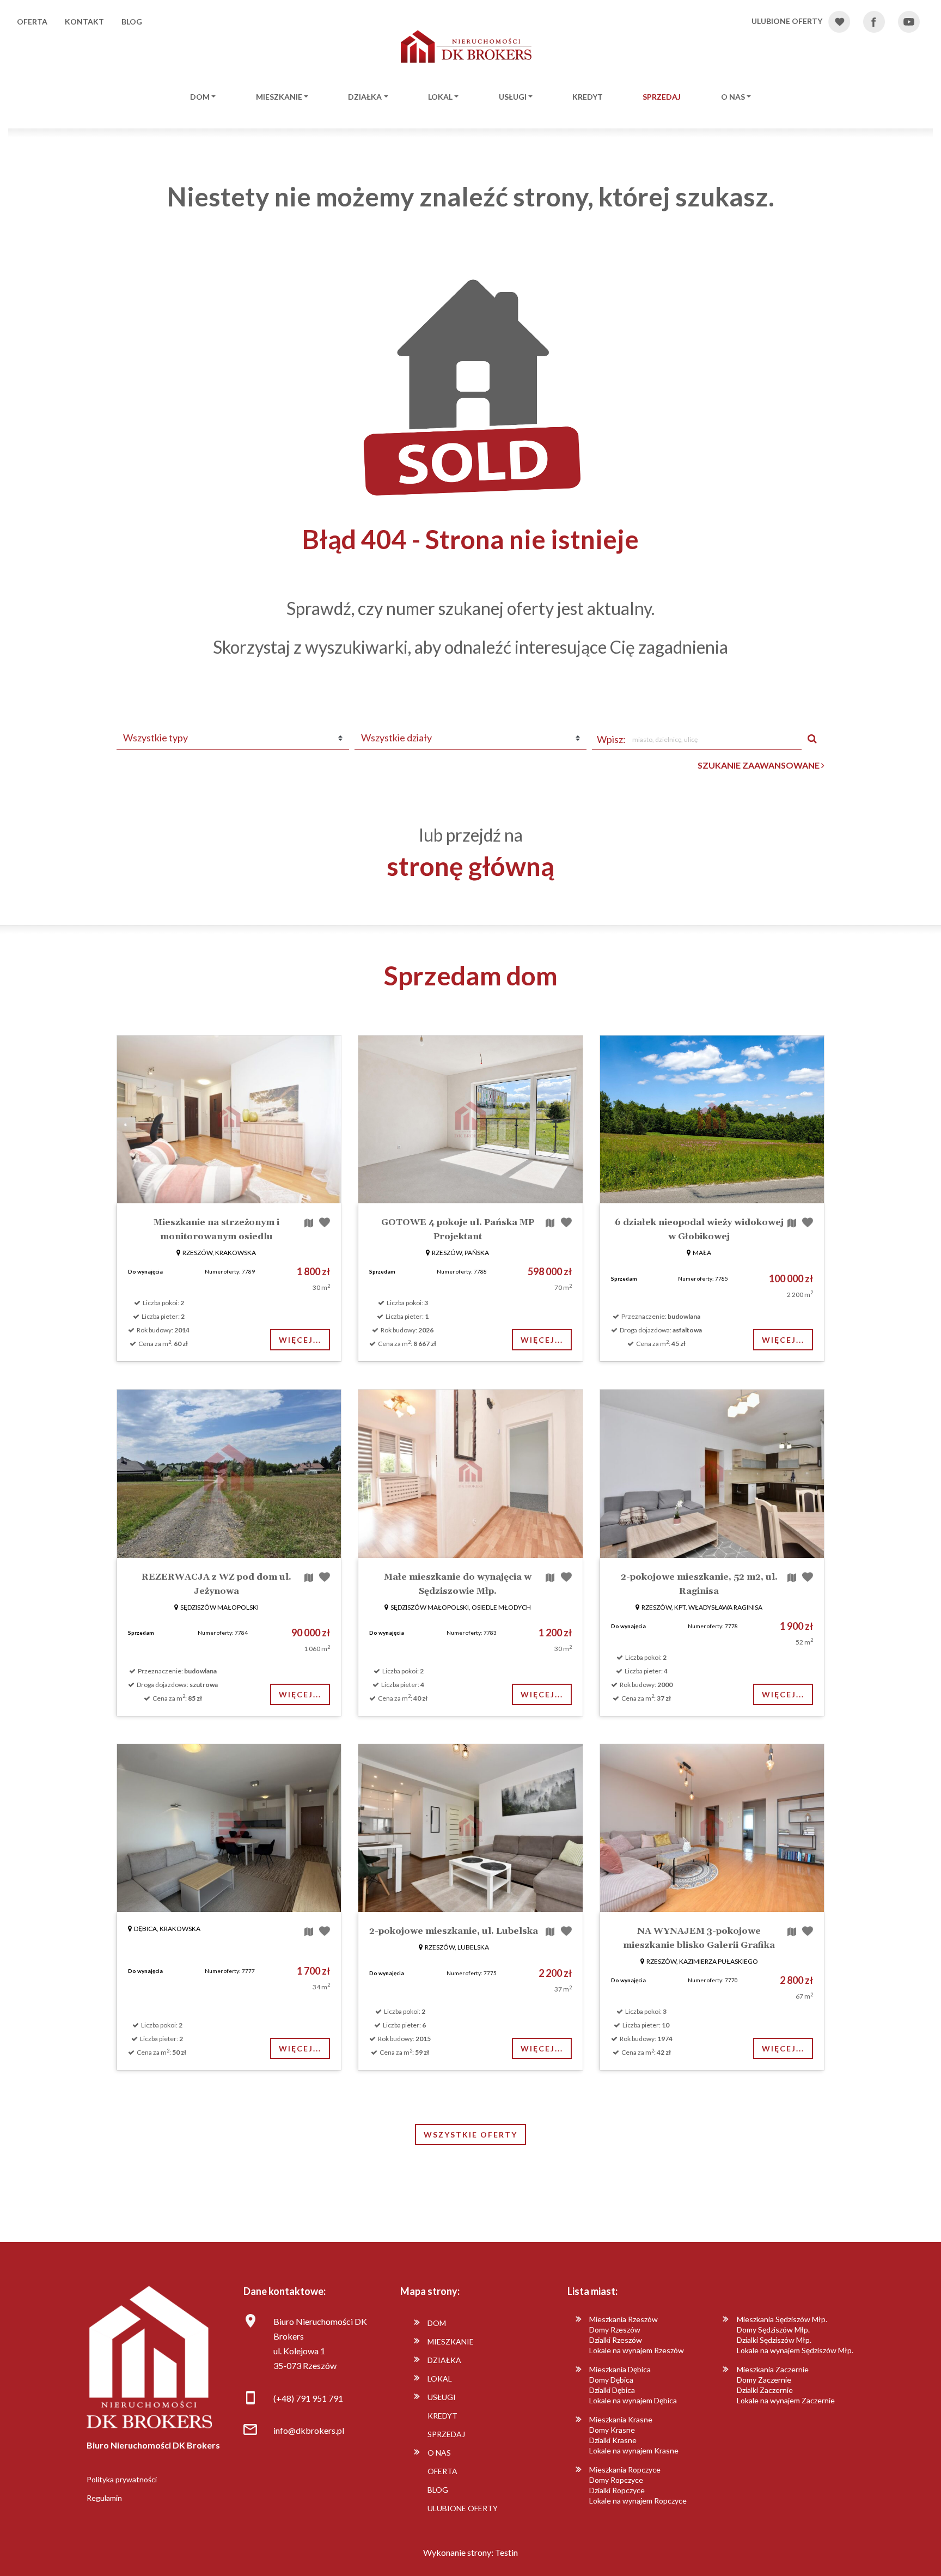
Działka (365, 97)
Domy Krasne (612, 2430)
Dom (200, 97)
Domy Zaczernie (764, 2380)
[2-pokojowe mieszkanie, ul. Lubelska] (470, 1828)
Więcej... (300, 1340)
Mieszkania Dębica (620, 2369)
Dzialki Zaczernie (765, 2390)
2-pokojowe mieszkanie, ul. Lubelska (454, 1931)
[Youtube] (915, 22)
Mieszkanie (279, 97)
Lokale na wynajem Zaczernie (786, 2400)
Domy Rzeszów (615, 2330)
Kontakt (84, 22)
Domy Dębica (611, 2380)
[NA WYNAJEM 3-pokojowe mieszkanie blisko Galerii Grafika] (712, 1828)
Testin (506, 2552)
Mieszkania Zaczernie (773, 2369)
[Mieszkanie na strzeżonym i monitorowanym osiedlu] (229, 1119)
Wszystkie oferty (471, 2135)
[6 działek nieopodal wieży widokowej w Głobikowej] (712, 1119)
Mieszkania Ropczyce (625, 2470)
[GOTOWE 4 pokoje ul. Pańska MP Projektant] (470, 1119)
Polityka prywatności (122, 2479)
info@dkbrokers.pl (309, 2430)
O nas (733, 97)
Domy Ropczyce (616, 2480)
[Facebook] (880, 22)
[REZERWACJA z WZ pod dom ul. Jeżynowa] (229, 1473)
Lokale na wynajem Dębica (633, 2400)
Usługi (513, 97)
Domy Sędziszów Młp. (773, 2330)
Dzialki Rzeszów (616, 2340)
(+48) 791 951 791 (308, 2398)
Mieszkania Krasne (621, 2419)
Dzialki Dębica (612, 2390)
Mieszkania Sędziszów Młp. (782, 2319)
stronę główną (471, 866)
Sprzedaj (662, 97)
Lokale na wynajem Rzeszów (637, 2350)
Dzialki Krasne (613, 2440)
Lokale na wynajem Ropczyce (638, 2501)
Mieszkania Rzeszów (624, 2319)
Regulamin (104, 2498)
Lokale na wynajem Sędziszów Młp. (795, 2350)
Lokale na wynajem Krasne (634, 2450)
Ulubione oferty (463, 2508)
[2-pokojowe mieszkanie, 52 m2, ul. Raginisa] (712, 1473)
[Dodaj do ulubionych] (325, 1222)
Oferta (32, 22)
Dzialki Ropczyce (617, 2490)
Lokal (440, 97)
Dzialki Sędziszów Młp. (774, 2340)
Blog (132, 22)
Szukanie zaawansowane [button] (759, 765)
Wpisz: (611, 739)
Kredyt (588, 97)
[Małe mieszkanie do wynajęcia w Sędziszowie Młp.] (470, 1473)
